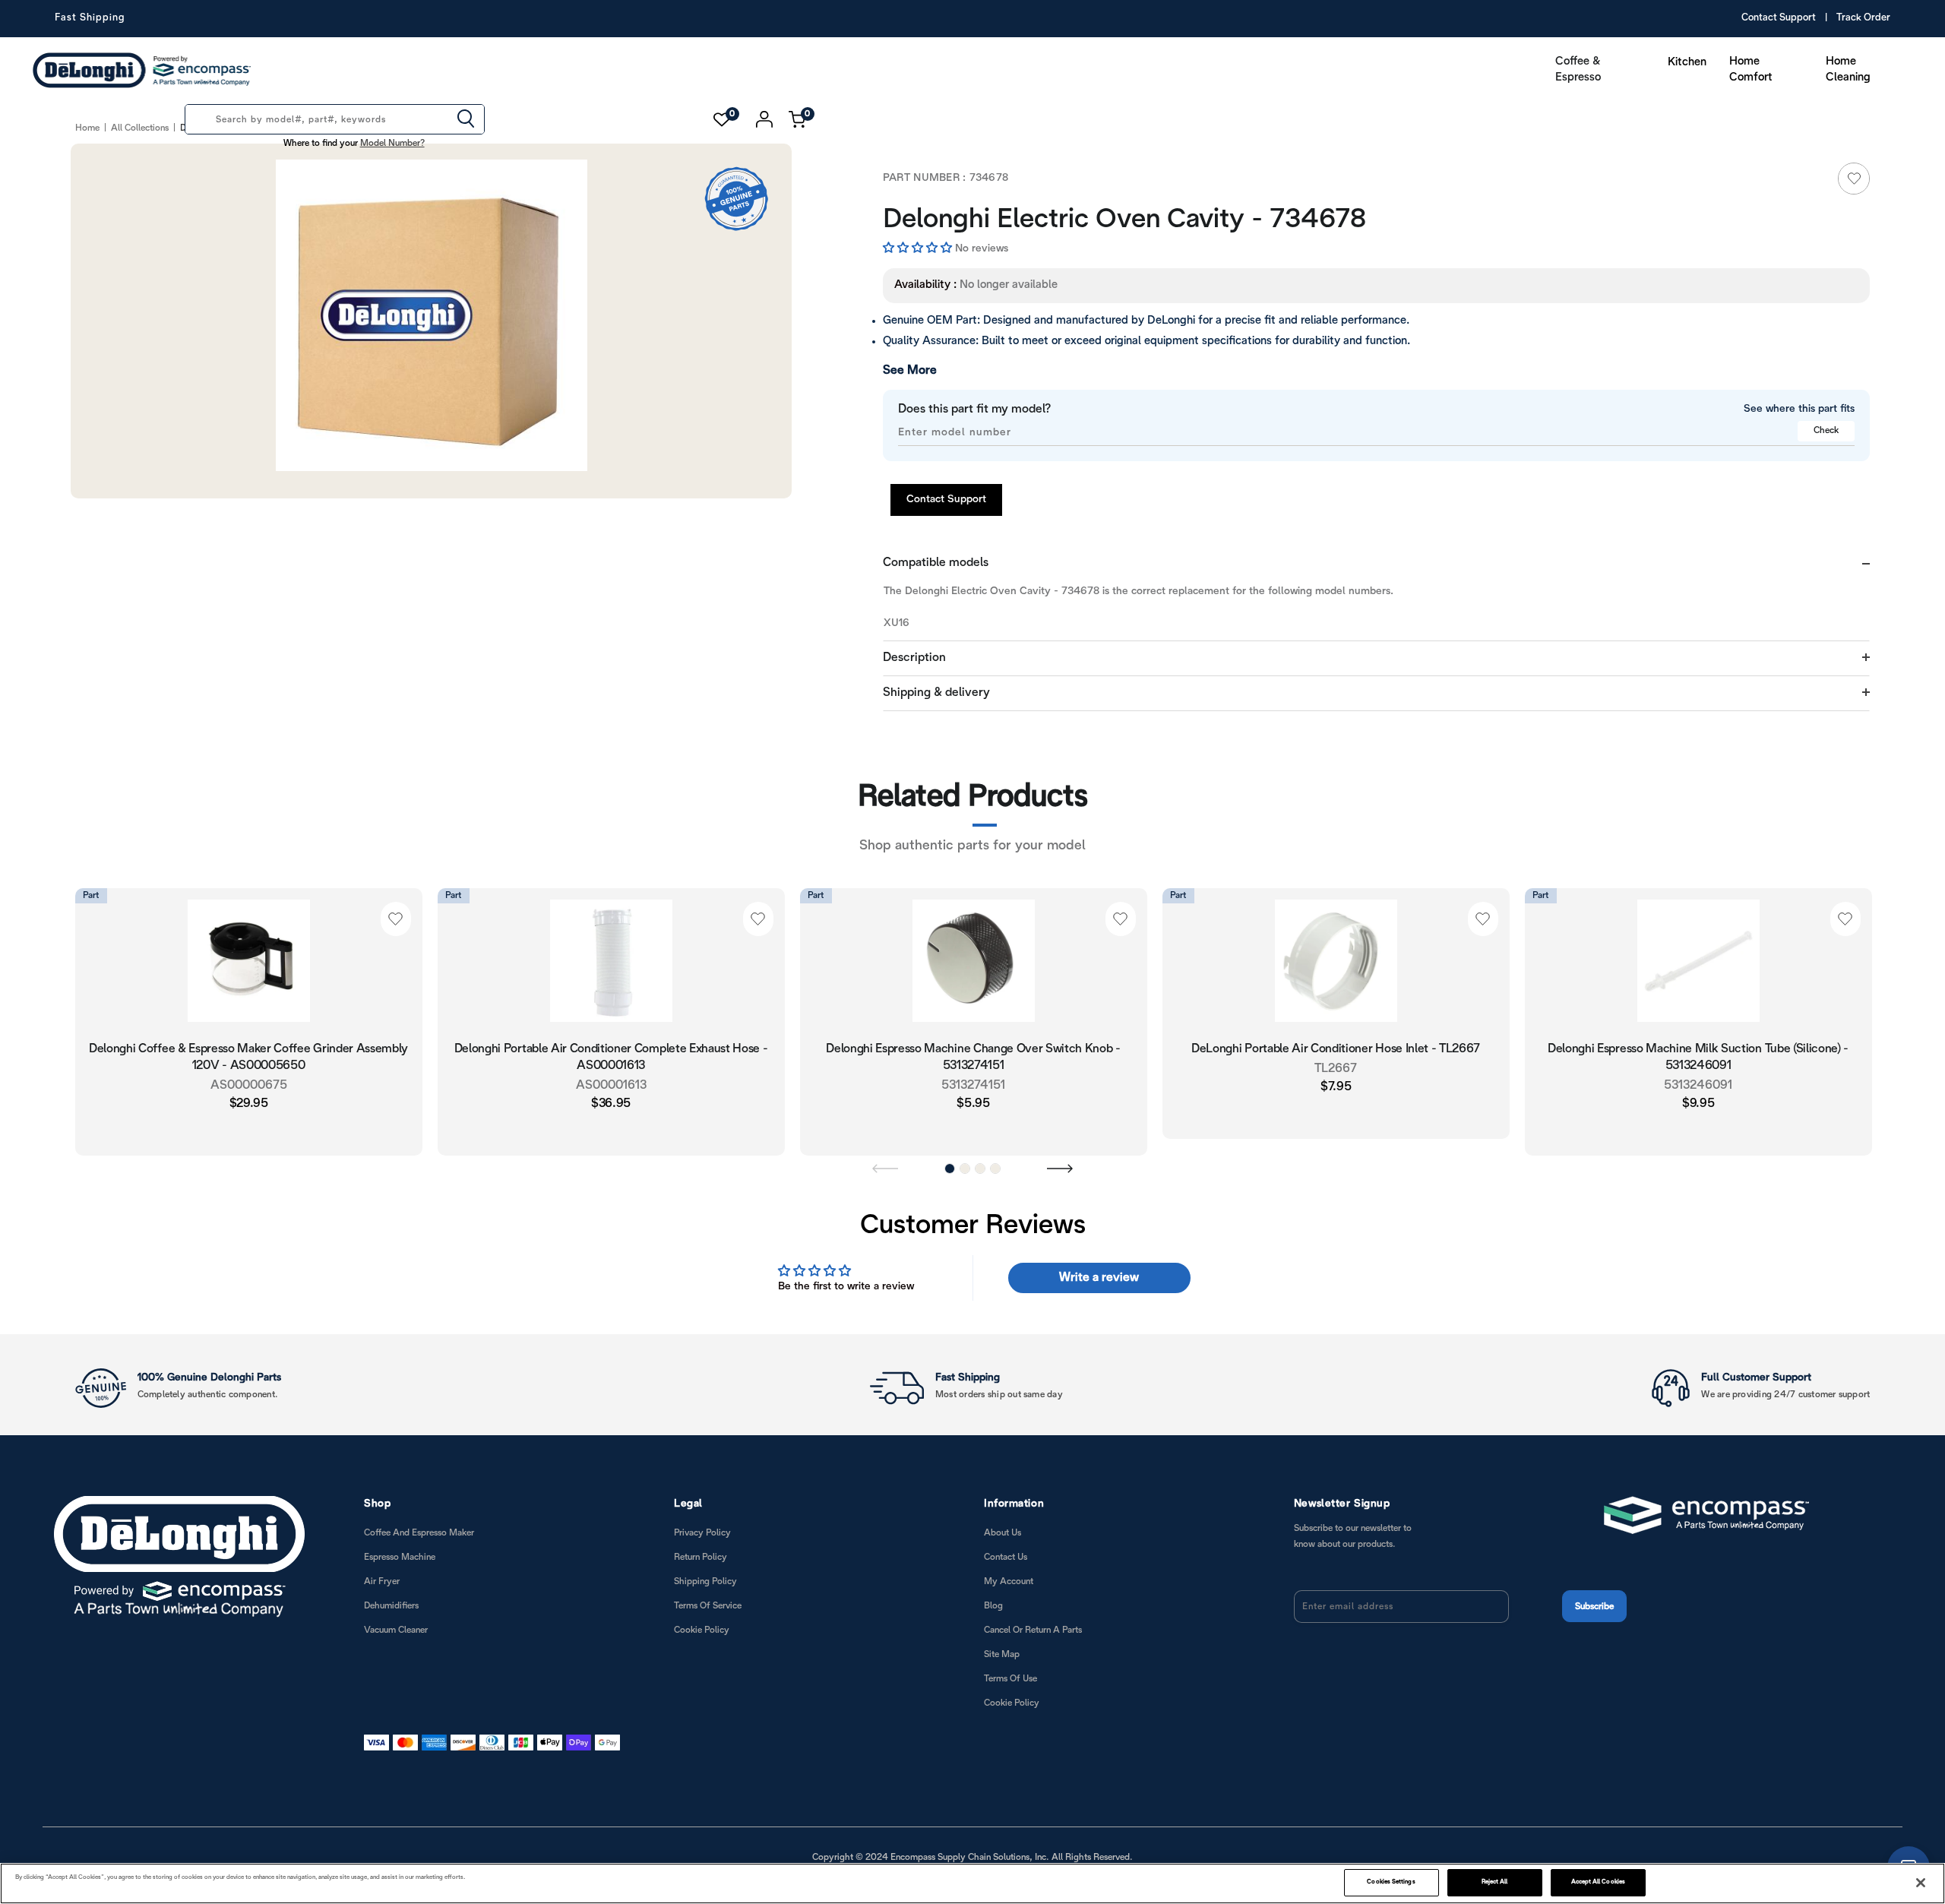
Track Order (1863, 18)
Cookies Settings (1391, 1882)
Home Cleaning (1848, 70)
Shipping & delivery (936, 693)
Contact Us (1006, 1556)
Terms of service (708, 1604)
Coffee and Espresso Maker (419, 1531)
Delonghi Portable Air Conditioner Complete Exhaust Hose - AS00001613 (611, 1057)
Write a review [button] (1099, 1276)
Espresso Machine (400, 1556)
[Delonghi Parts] (146, 70)
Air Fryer (382, 1580)
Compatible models (936, 563)
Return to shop (1641, 1054)
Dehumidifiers (391, 1604)
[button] (919, 248)
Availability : (925, 285)
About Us (1003, 1531)
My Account (1009, 1580)
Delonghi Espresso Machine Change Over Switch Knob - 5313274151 (973, 1057)
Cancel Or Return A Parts (1033, 1629)
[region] (972, 1883)
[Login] (765, 119)
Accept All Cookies (1598, 1882)
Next (1060, 1166)
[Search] (466, 120)
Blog (993, 1604)
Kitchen (1687, 62)
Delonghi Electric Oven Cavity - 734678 (1093, 220)
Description (914, 658)
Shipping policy (705, 1580)
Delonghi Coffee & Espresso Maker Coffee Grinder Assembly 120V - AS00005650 (248, 1057)
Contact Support (1779, 18)
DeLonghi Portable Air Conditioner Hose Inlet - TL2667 (1336, 1049)
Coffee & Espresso (1578, 70)
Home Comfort (1751, 70)
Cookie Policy (702, 1629)
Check (1826, 430)
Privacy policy (702, 1531)
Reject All (1495, 1882)
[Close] (1921, 1883)
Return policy (701, 1556)
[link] (1854, 179)
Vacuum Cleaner (396, 1629)
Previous (885, 1166)
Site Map (1002, 1653)
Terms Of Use (1010, 1677)
